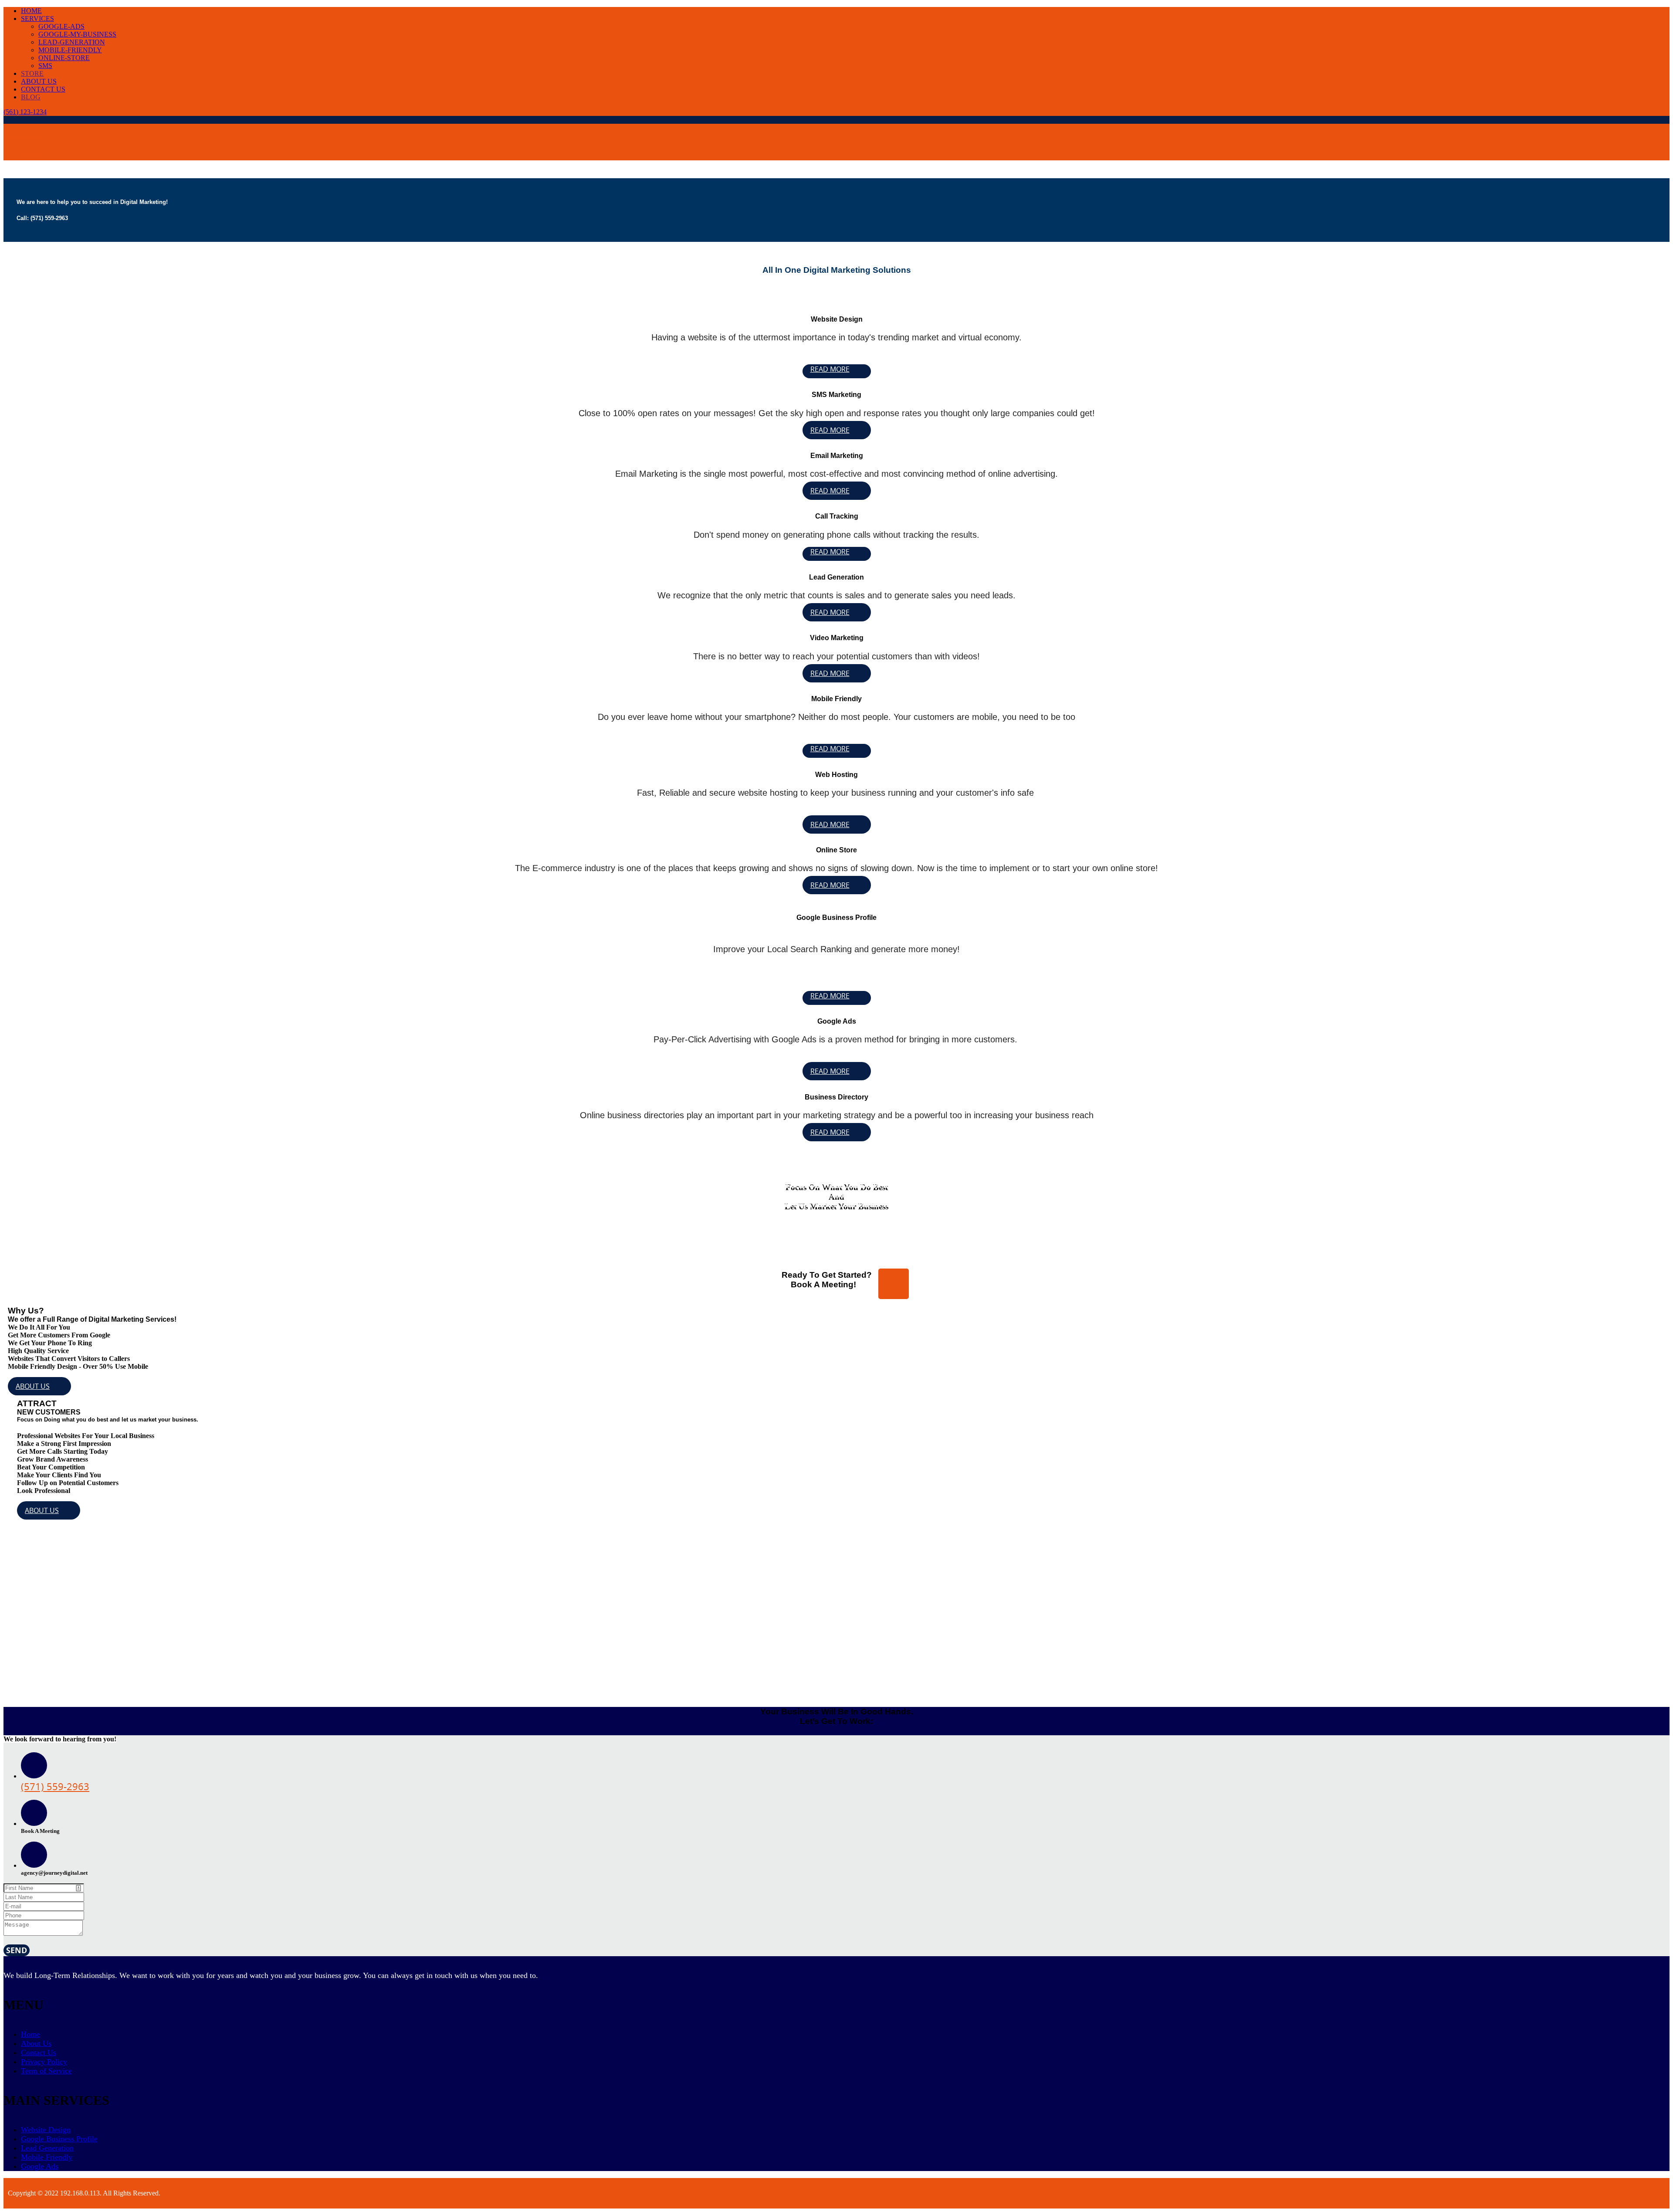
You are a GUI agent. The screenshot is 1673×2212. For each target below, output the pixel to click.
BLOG (31, 97)
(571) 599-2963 (27, 156)
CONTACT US (43, 89)
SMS (45, 66)
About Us (36, 2043)
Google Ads (40, 2166)
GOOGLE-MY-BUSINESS (77, 34)
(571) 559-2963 (55, 1786)
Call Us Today (23, 137)
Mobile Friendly (47, 2157)
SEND (17, 1950)
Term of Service (46, 2071)
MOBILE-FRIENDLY (70, 50)
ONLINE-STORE (64, 58)
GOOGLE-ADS (61, 26)
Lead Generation (47, 2148)
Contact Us (39, 2053)
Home (30, 2034)
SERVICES (37, 19)
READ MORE (830, 369)
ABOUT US (39, 81)
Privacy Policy (44, 2062)
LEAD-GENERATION (72, 42)
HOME (31, 11)
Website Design (46, 2130)
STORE (32, 73)
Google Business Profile (59, 2139)
